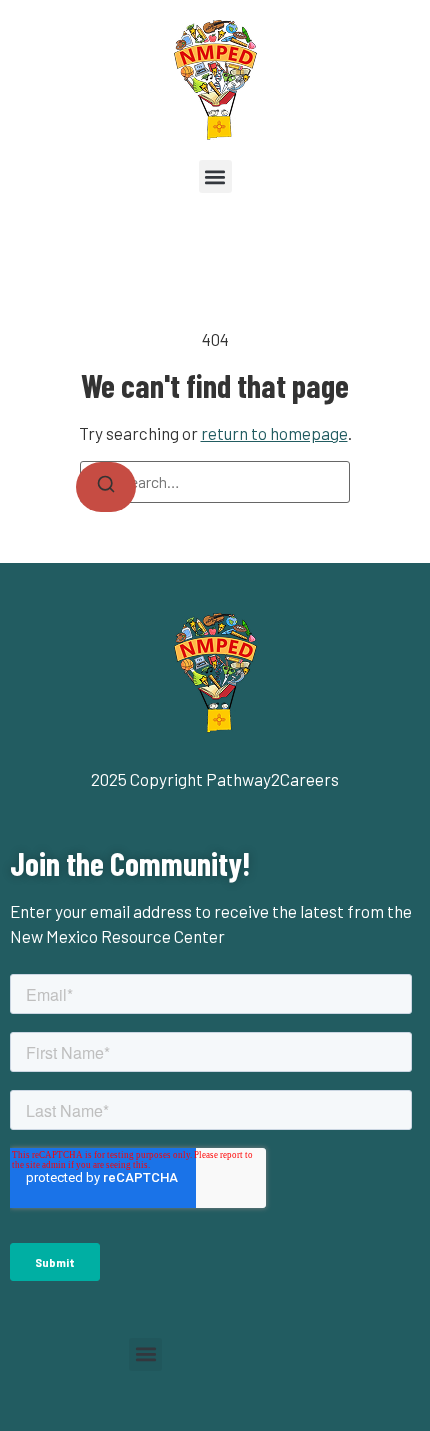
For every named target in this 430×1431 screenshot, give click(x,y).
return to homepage (274, 433)
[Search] (106, 487)
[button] (215, 176)
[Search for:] (215, 482)
